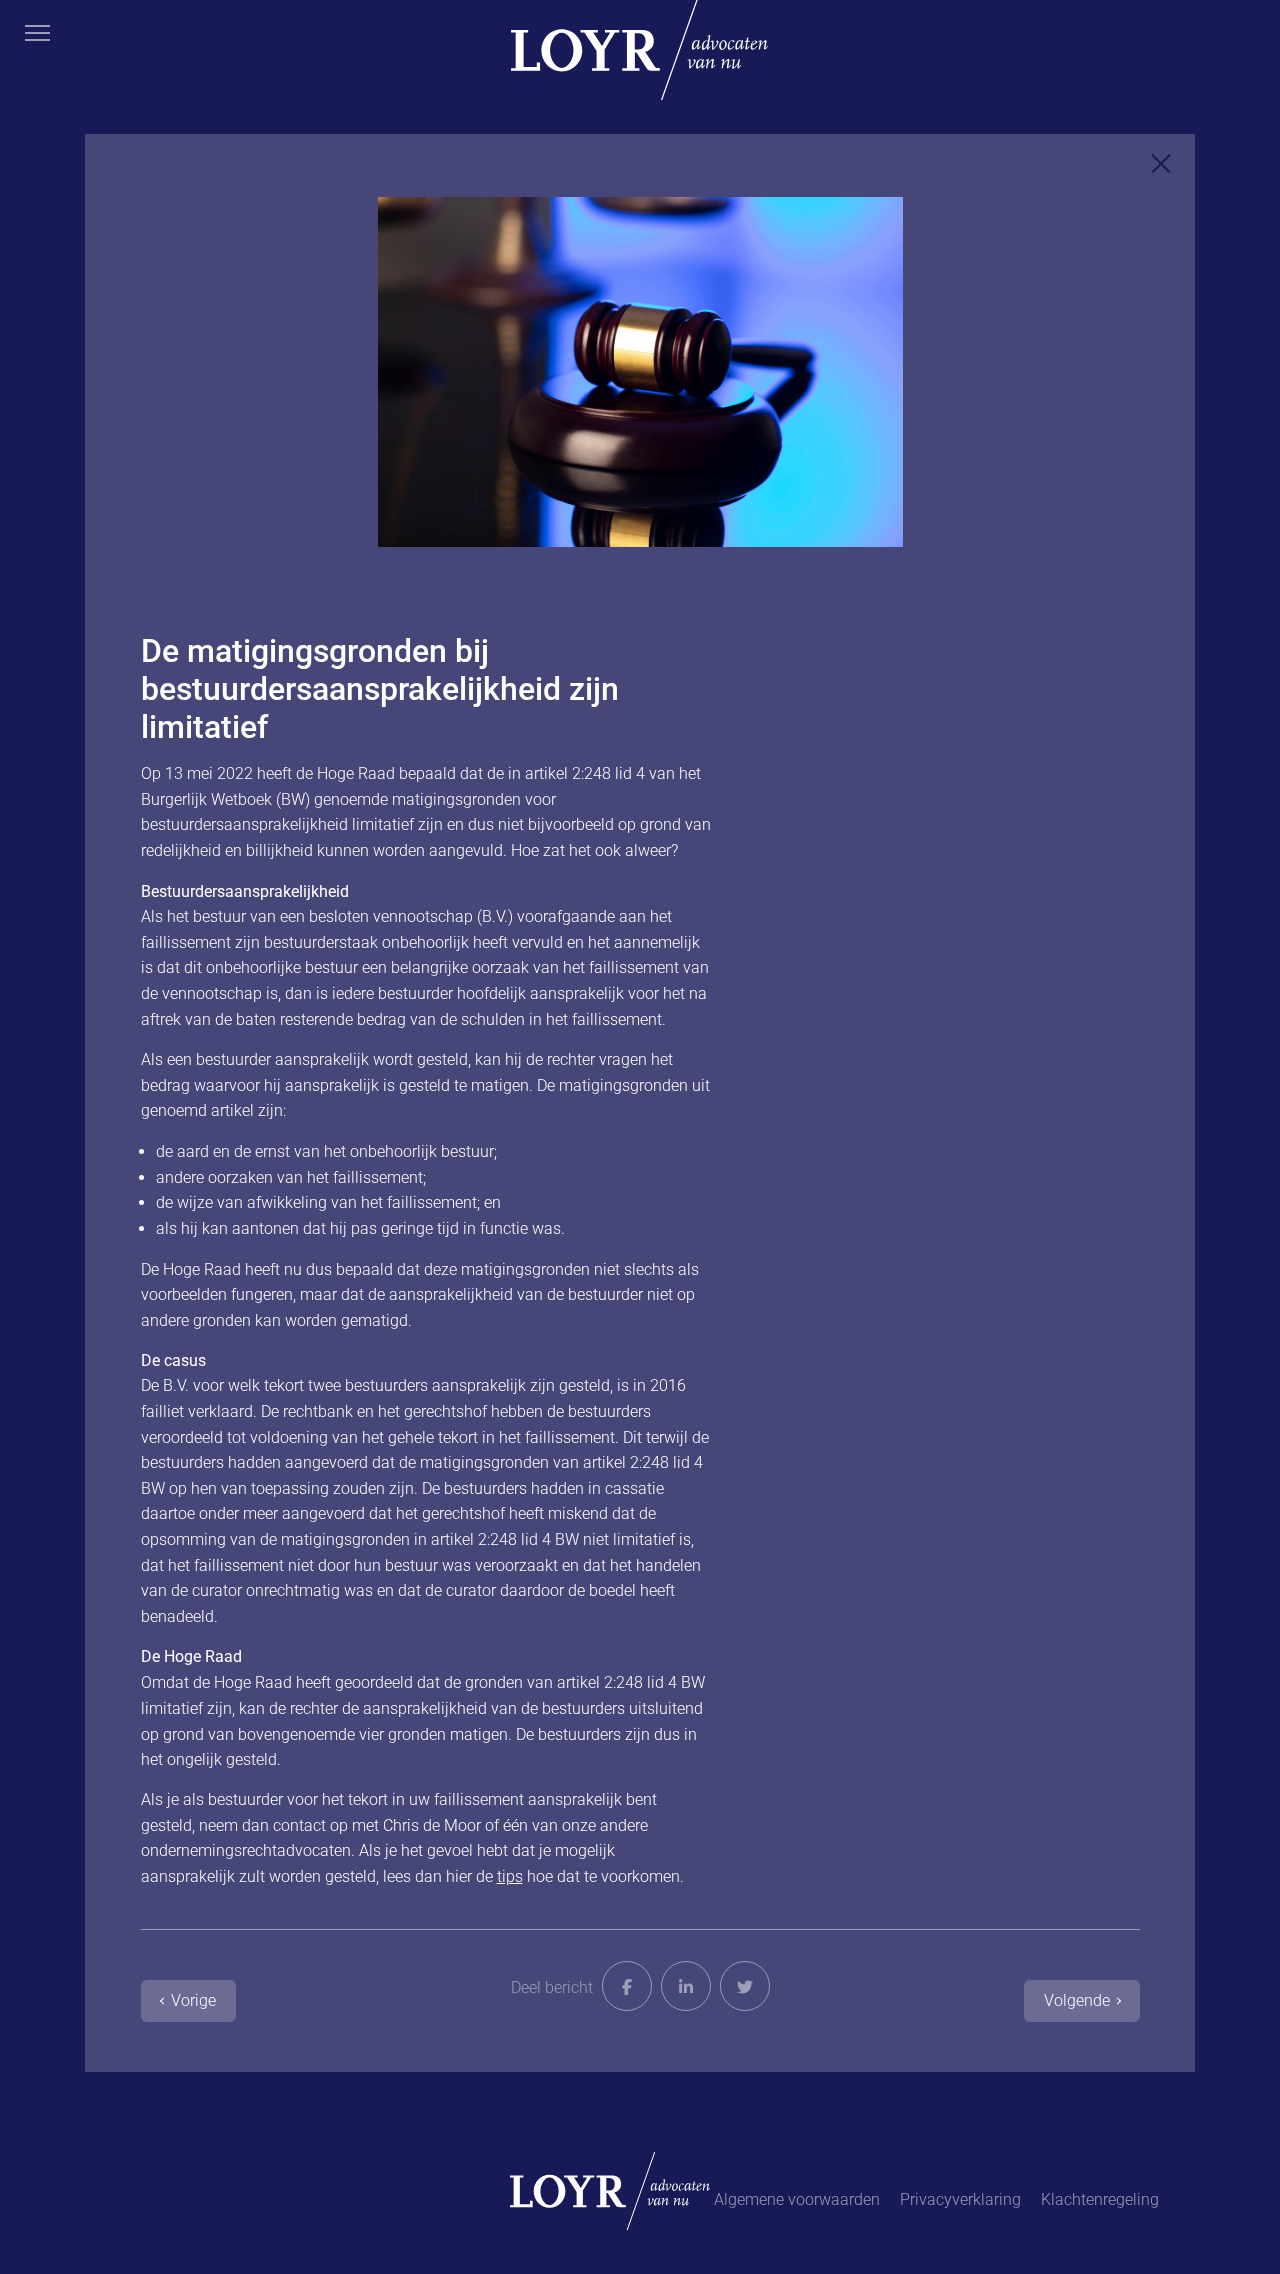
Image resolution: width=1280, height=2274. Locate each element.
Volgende (1077, 2000)
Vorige (193, 2000)
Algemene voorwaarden (797, 2199)
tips (510, 1876)
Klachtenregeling (1100, 2199)
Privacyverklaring (960, 2199)
